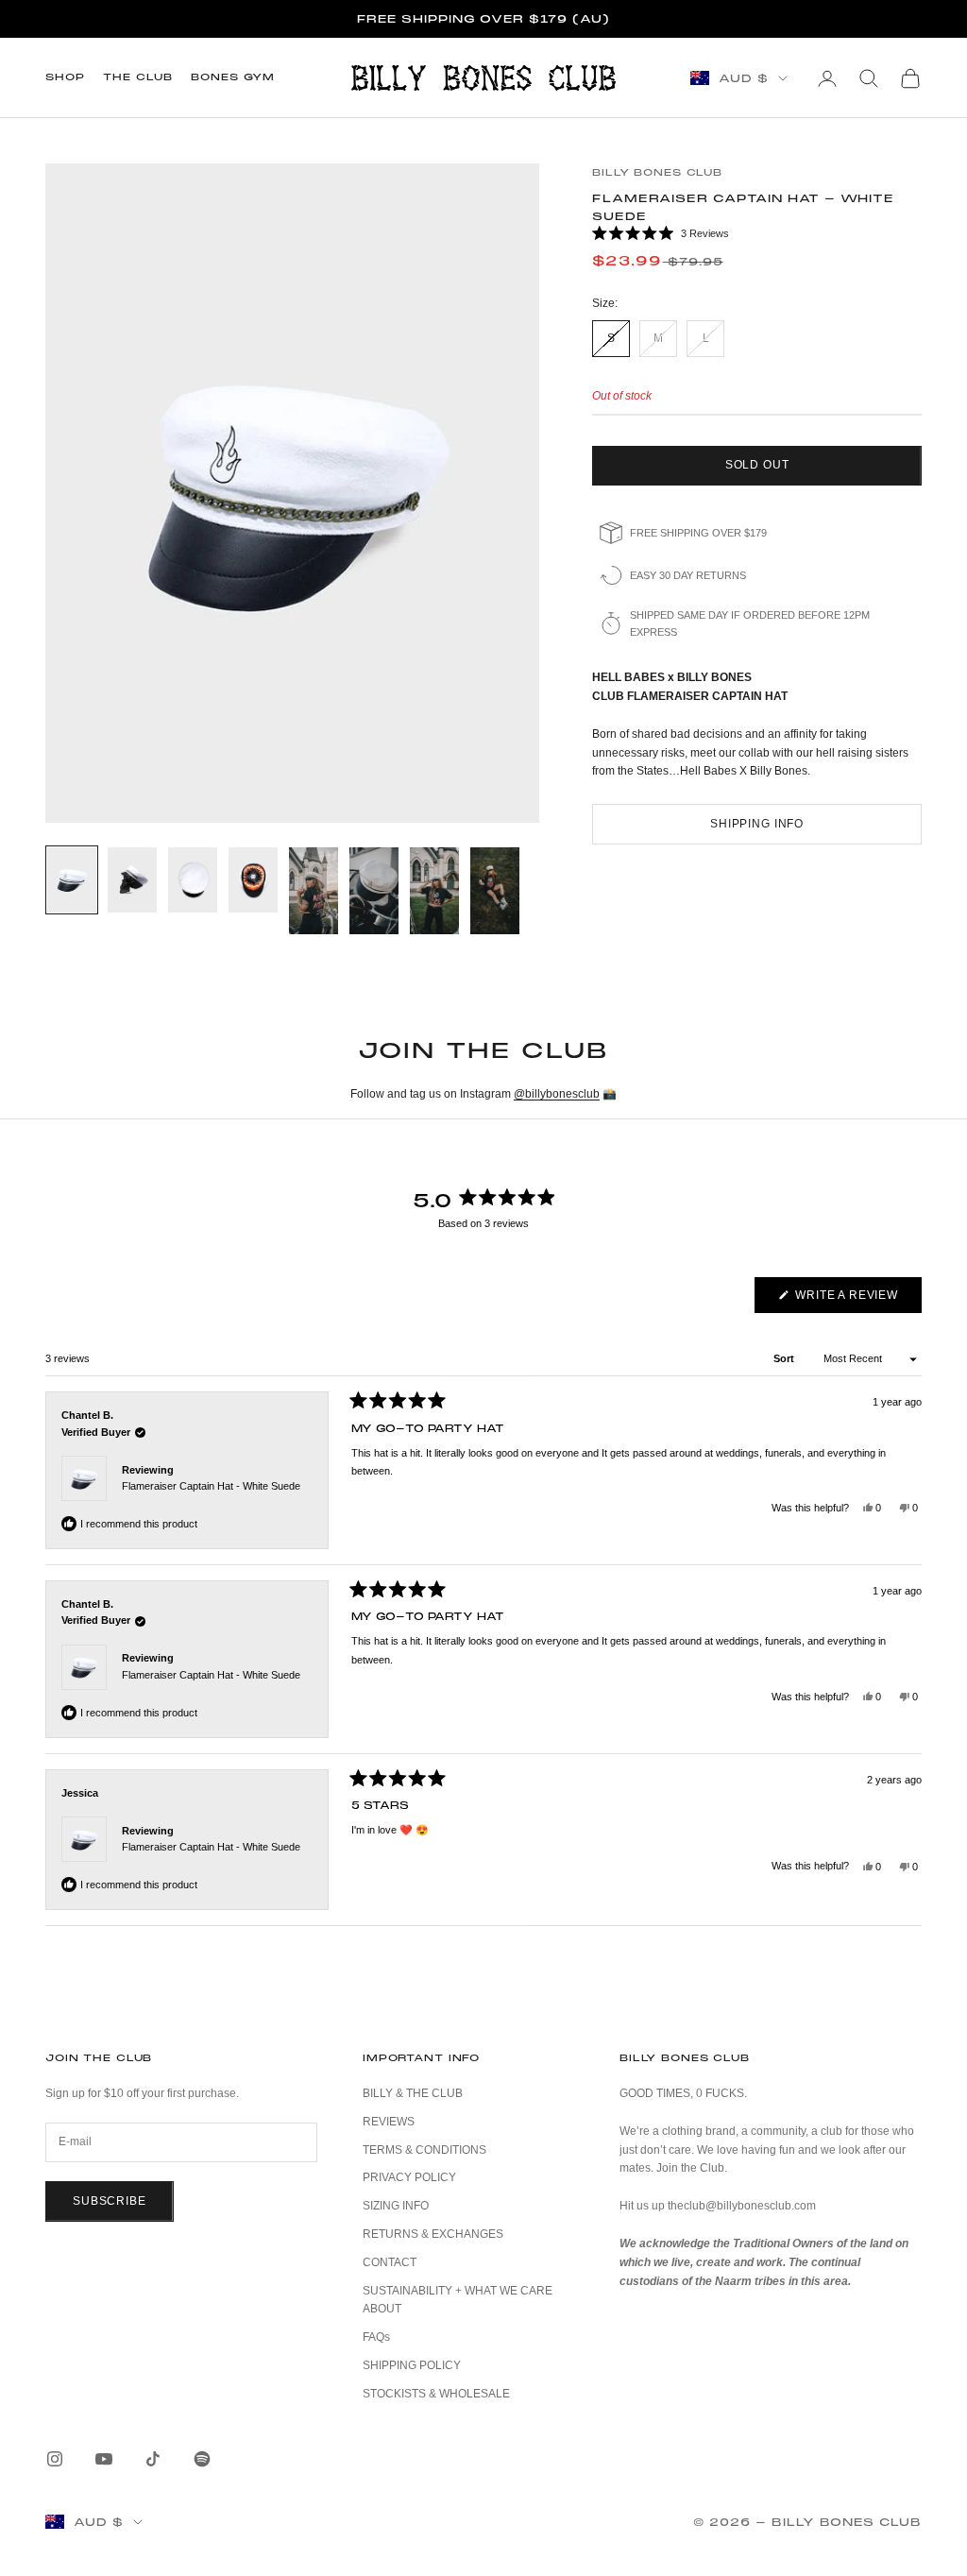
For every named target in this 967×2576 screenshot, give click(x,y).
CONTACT (390, 2262)
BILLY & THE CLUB (413, 2093)
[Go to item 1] (72, 880)
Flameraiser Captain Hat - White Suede (211, 1486)
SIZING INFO (396, 2206)
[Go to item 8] (495, 891)
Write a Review (857, 1300)
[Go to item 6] (374, 891)
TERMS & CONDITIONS (424, 2150)
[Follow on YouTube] (104, 2459)
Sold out (757, 465)
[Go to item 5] (314, 891)
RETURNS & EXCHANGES (433, 2234)
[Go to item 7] (434, 891)
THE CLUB (137, 77)
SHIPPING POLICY (412, 2365)
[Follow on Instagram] (55, 2459)
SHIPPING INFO (757, 824)
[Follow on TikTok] (153, 2459)
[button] (757, 234)
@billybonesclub (557, 1094)
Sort (785, 1358)
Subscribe (110, 2201)
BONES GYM (233, 77)
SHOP (65, 77)
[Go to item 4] (253, 880)
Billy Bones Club (657, 172)
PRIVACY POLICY (409, 2177)
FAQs (376, 2337)
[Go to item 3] (193, 880)
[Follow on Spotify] (202, 2459)
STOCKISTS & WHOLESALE (436, 2394)
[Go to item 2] (132, 880)
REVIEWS (389, 2122)
